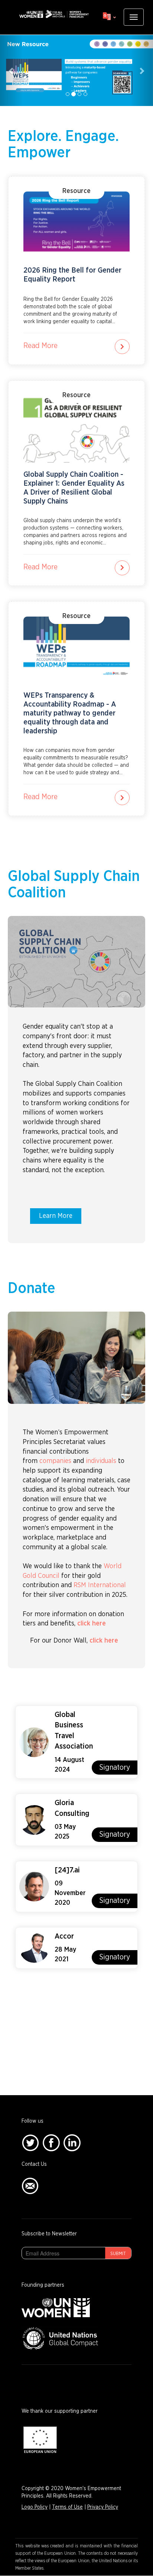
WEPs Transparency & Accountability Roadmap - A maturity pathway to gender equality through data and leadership (70, 713)
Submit (118, 2254)
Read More (40, 346)
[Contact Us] (30, 2186)
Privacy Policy (103, 2507)
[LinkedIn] (72, 2142)
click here (92, 1624)
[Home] (54, 14)
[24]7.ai (67, 1870)
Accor (64, 1936)
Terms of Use (67, 2507)
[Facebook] (51, 2142)
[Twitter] (30, 2142)
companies (55, 1461)
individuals (101, 1461)
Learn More (56, 1216)
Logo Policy (35, 2507)
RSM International (100, 1585)
